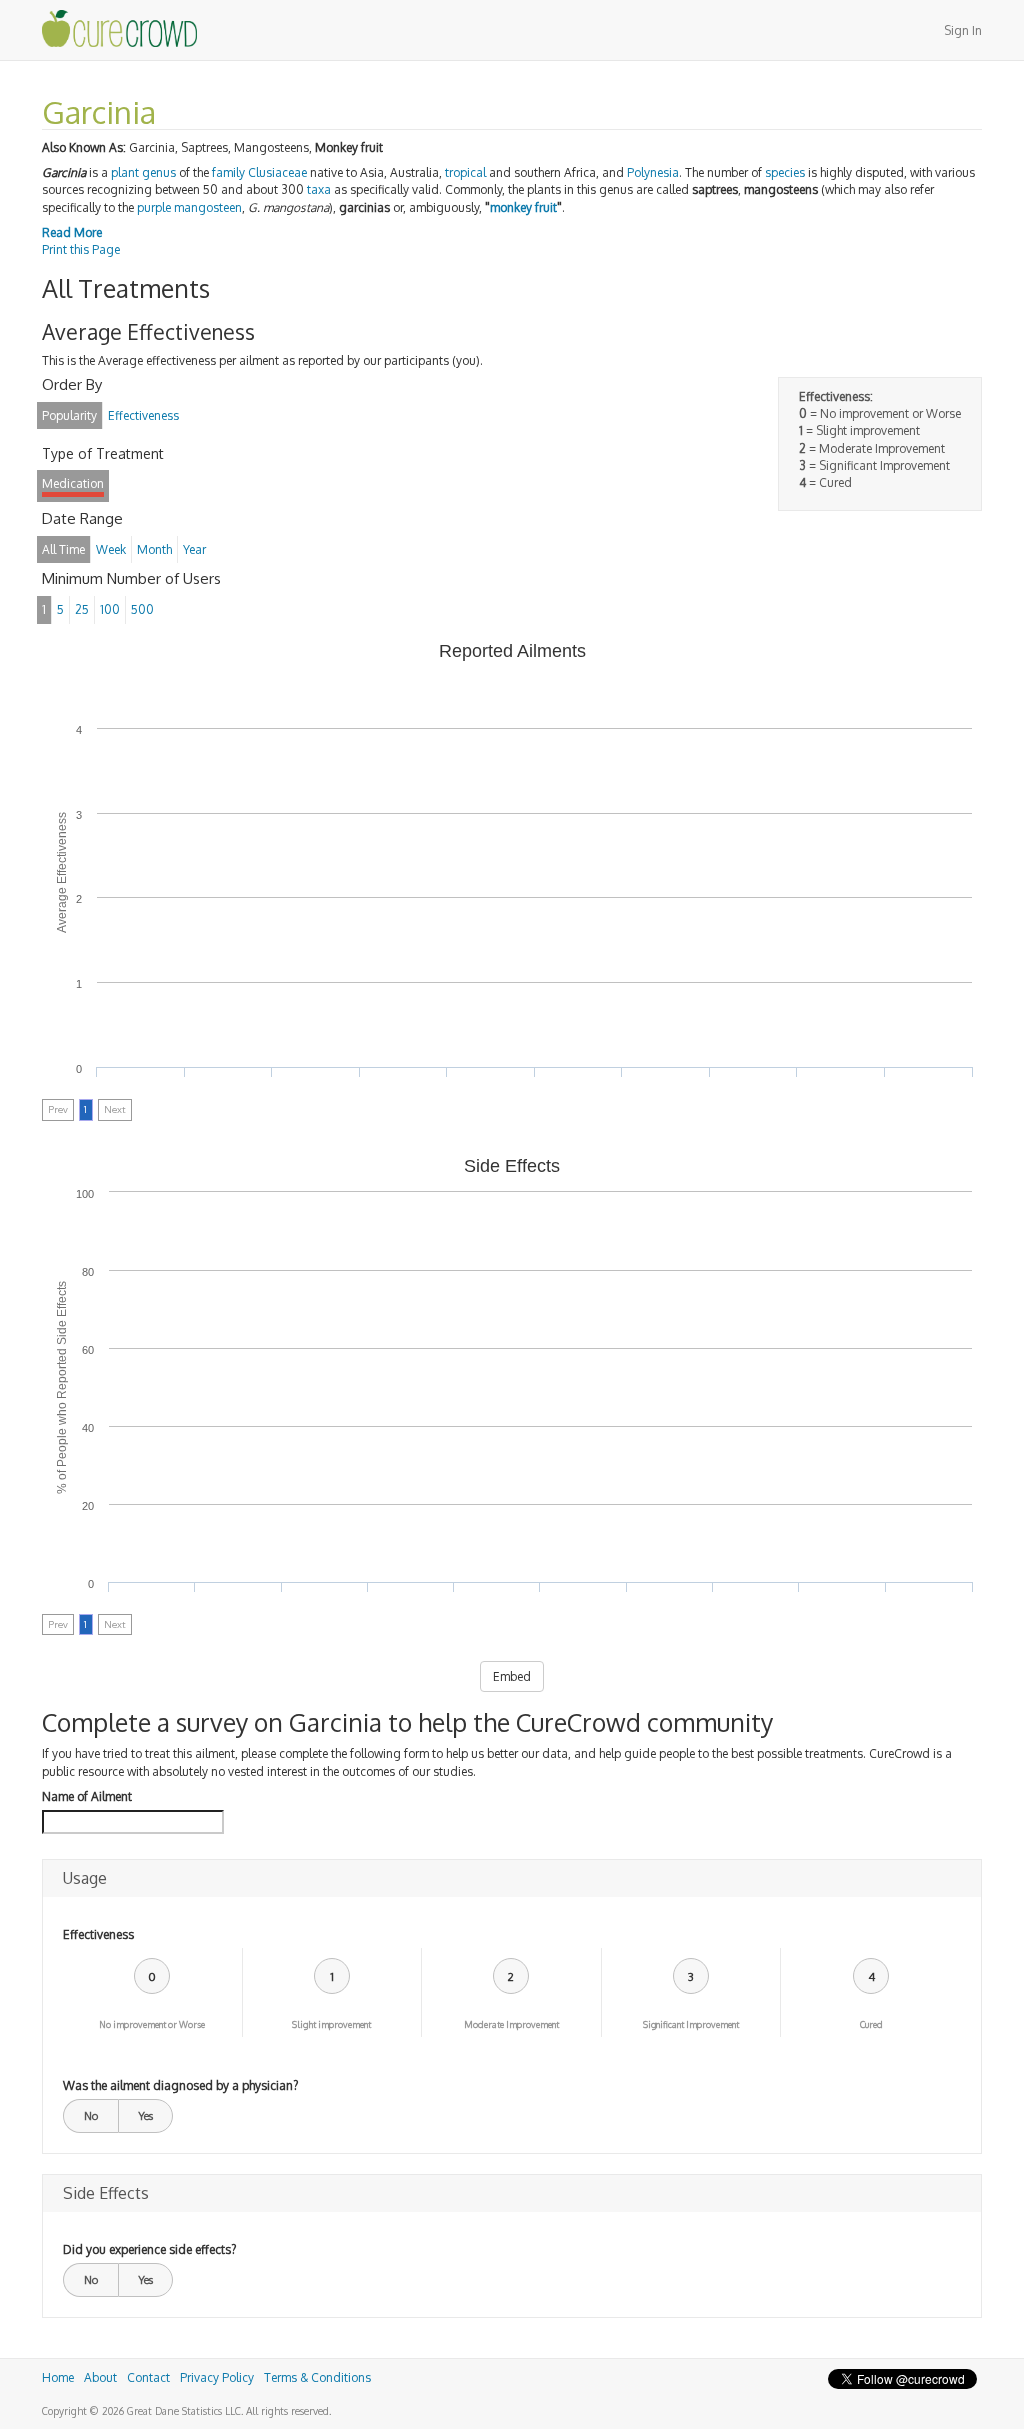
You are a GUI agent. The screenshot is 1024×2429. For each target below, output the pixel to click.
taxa (319, 189)
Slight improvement (331, 2024)
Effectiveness (98, 1934)
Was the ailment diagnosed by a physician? (180, 2085)
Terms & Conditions (317, 2377)
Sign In (963, 30)
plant (125, 172)
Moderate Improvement (511, 2024)
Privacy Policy (217, 2377)
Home (58, 2377)
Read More (72, 232)
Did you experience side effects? (149, 2249)
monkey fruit (523, 207)
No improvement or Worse (152, 2024)
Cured (871, 2024)
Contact (148, 2377)
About (100, 2377)
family (228, 172)
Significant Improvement (691, 2024)
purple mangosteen (189, 207)
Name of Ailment (87, 1796)
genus (159, 172)
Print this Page (81, 249)
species (785, 172)
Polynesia (653, 172)
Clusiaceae (277, 172)
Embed (512, 1676)
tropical (465, 172)
